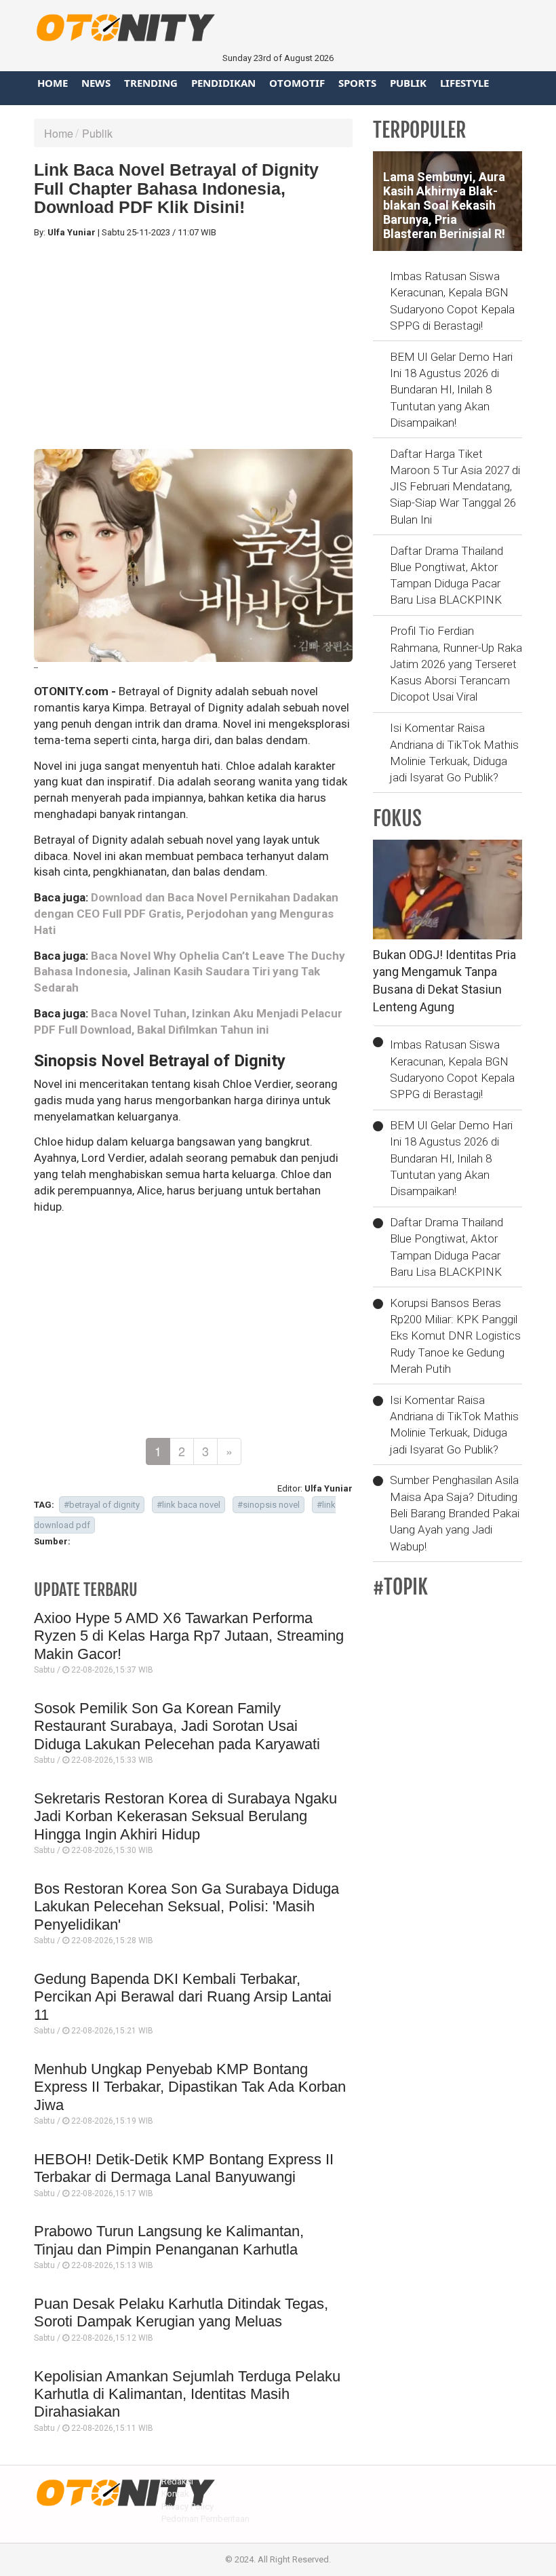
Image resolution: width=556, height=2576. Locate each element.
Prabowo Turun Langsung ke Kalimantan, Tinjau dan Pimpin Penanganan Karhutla (169, 2240)
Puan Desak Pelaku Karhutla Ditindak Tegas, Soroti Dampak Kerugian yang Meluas (181, 2312)
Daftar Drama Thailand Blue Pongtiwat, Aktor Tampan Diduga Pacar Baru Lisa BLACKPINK (446, 575)
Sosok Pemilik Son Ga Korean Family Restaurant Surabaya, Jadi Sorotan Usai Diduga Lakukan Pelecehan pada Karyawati (177, 1726)
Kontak (175, 2494)
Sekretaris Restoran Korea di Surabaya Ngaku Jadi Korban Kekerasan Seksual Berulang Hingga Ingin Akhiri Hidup (185, 1816)
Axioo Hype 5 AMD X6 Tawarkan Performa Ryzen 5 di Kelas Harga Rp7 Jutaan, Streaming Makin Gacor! (189, 1636)
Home (53, 83)
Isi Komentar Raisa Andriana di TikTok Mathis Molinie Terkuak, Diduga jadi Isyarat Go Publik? (454, 753)
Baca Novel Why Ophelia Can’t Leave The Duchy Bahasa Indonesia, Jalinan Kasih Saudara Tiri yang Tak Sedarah (190, 972)
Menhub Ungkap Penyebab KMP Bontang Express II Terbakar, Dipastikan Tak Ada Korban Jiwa (190, 2087)
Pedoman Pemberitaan (205, 2519)
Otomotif (297, 83)
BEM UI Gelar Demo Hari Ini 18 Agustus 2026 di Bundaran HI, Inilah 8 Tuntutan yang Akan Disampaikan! (451, 390)
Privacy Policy (187, 2506)
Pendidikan (223, 83)
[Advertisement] (193, 344)
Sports (357, 83)
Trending (151, 83)
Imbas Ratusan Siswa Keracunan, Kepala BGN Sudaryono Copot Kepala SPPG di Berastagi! (452, 301)
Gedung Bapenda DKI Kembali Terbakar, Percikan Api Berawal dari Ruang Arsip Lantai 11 (183, 1997)
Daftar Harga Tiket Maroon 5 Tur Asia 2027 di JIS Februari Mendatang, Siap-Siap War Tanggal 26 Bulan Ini (455, 487)
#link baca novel (188, 1505)
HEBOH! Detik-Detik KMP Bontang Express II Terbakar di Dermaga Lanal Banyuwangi (184, 2168)
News (96, 83)
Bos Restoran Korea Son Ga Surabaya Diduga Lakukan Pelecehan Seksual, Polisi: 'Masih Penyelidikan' (186, 1907)
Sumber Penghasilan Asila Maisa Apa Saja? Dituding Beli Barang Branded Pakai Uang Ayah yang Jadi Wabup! (455, 1513)
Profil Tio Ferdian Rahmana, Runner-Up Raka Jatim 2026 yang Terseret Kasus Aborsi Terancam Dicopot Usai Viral (456, 664)
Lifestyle (464, 83)
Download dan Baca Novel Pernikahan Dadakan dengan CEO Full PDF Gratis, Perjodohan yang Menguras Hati (186, 914)
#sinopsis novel (269, 1505)
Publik (408, 83)
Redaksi (177, 2481)
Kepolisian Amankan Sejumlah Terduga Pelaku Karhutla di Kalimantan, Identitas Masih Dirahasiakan (187, 2394)
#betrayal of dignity (102, 1505)
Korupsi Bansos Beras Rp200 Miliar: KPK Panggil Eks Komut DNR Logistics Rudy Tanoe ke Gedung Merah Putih (455, 1336)
